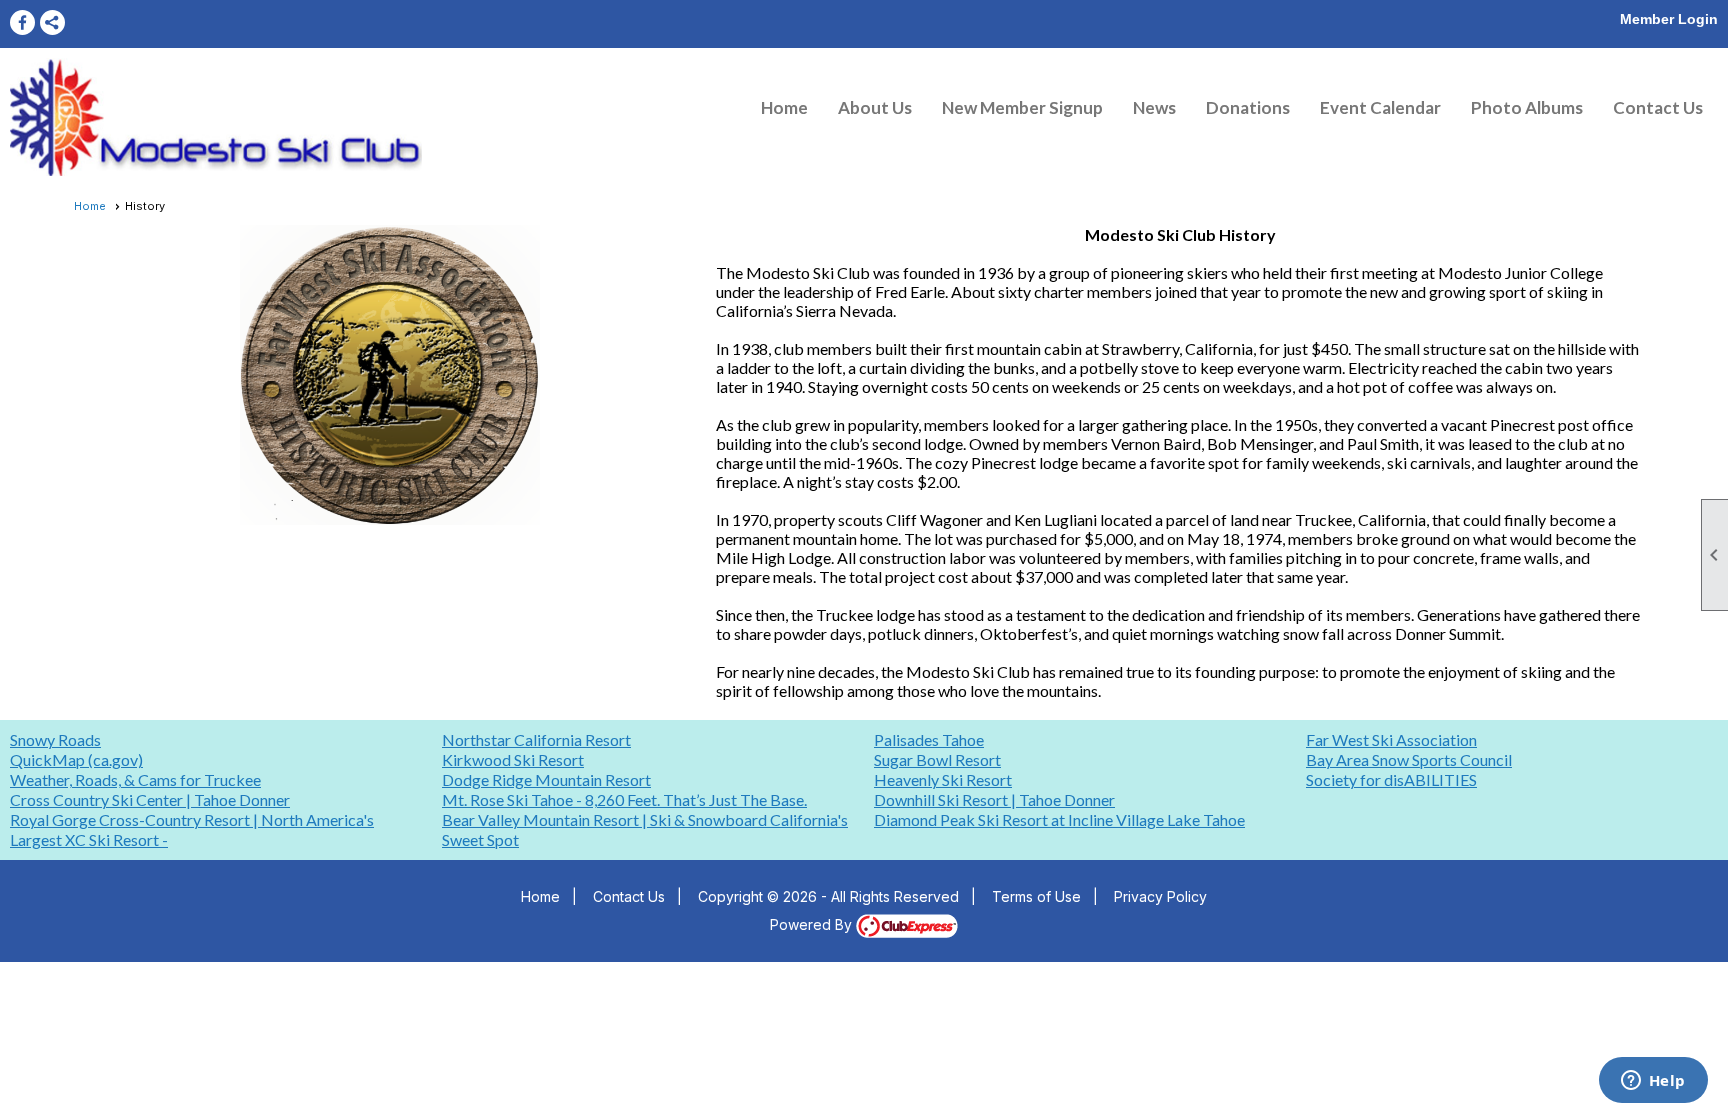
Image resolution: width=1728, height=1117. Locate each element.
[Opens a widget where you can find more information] (1653, 1082)
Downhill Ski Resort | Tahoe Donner (994, 799)
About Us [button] (875, 107)
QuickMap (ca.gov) (76, 759)
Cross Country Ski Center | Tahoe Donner (150, 799)
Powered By (813, 924)
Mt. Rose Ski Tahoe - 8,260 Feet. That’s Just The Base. (624, 799)
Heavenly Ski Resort (943, 779)
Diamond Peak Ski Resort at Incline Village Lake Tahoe (1059, 819)
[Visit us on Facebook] (22, 22)
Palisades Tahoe (929, 739)
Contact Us (1658, 107)
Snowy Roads (55, 739)
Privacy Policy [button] (1160, 896)
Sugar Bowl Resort (937, 759)
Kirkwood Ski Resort (513, 759)
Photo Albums (1527, 107)
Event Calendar (1380, 107)
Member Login (1669, 19)
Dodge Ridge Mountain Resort (546, 779)
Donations (1248, 107)
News (1154, 107)
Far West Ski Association (1391, 739)
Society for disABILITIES (1391, 779)
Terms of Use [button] (1036, 896)
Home (784, 107)
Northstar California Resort (536, 739)
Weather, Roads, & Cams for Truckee (135, 779)
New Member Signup (1022, 107)
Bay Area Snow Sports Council (1409, 759)
